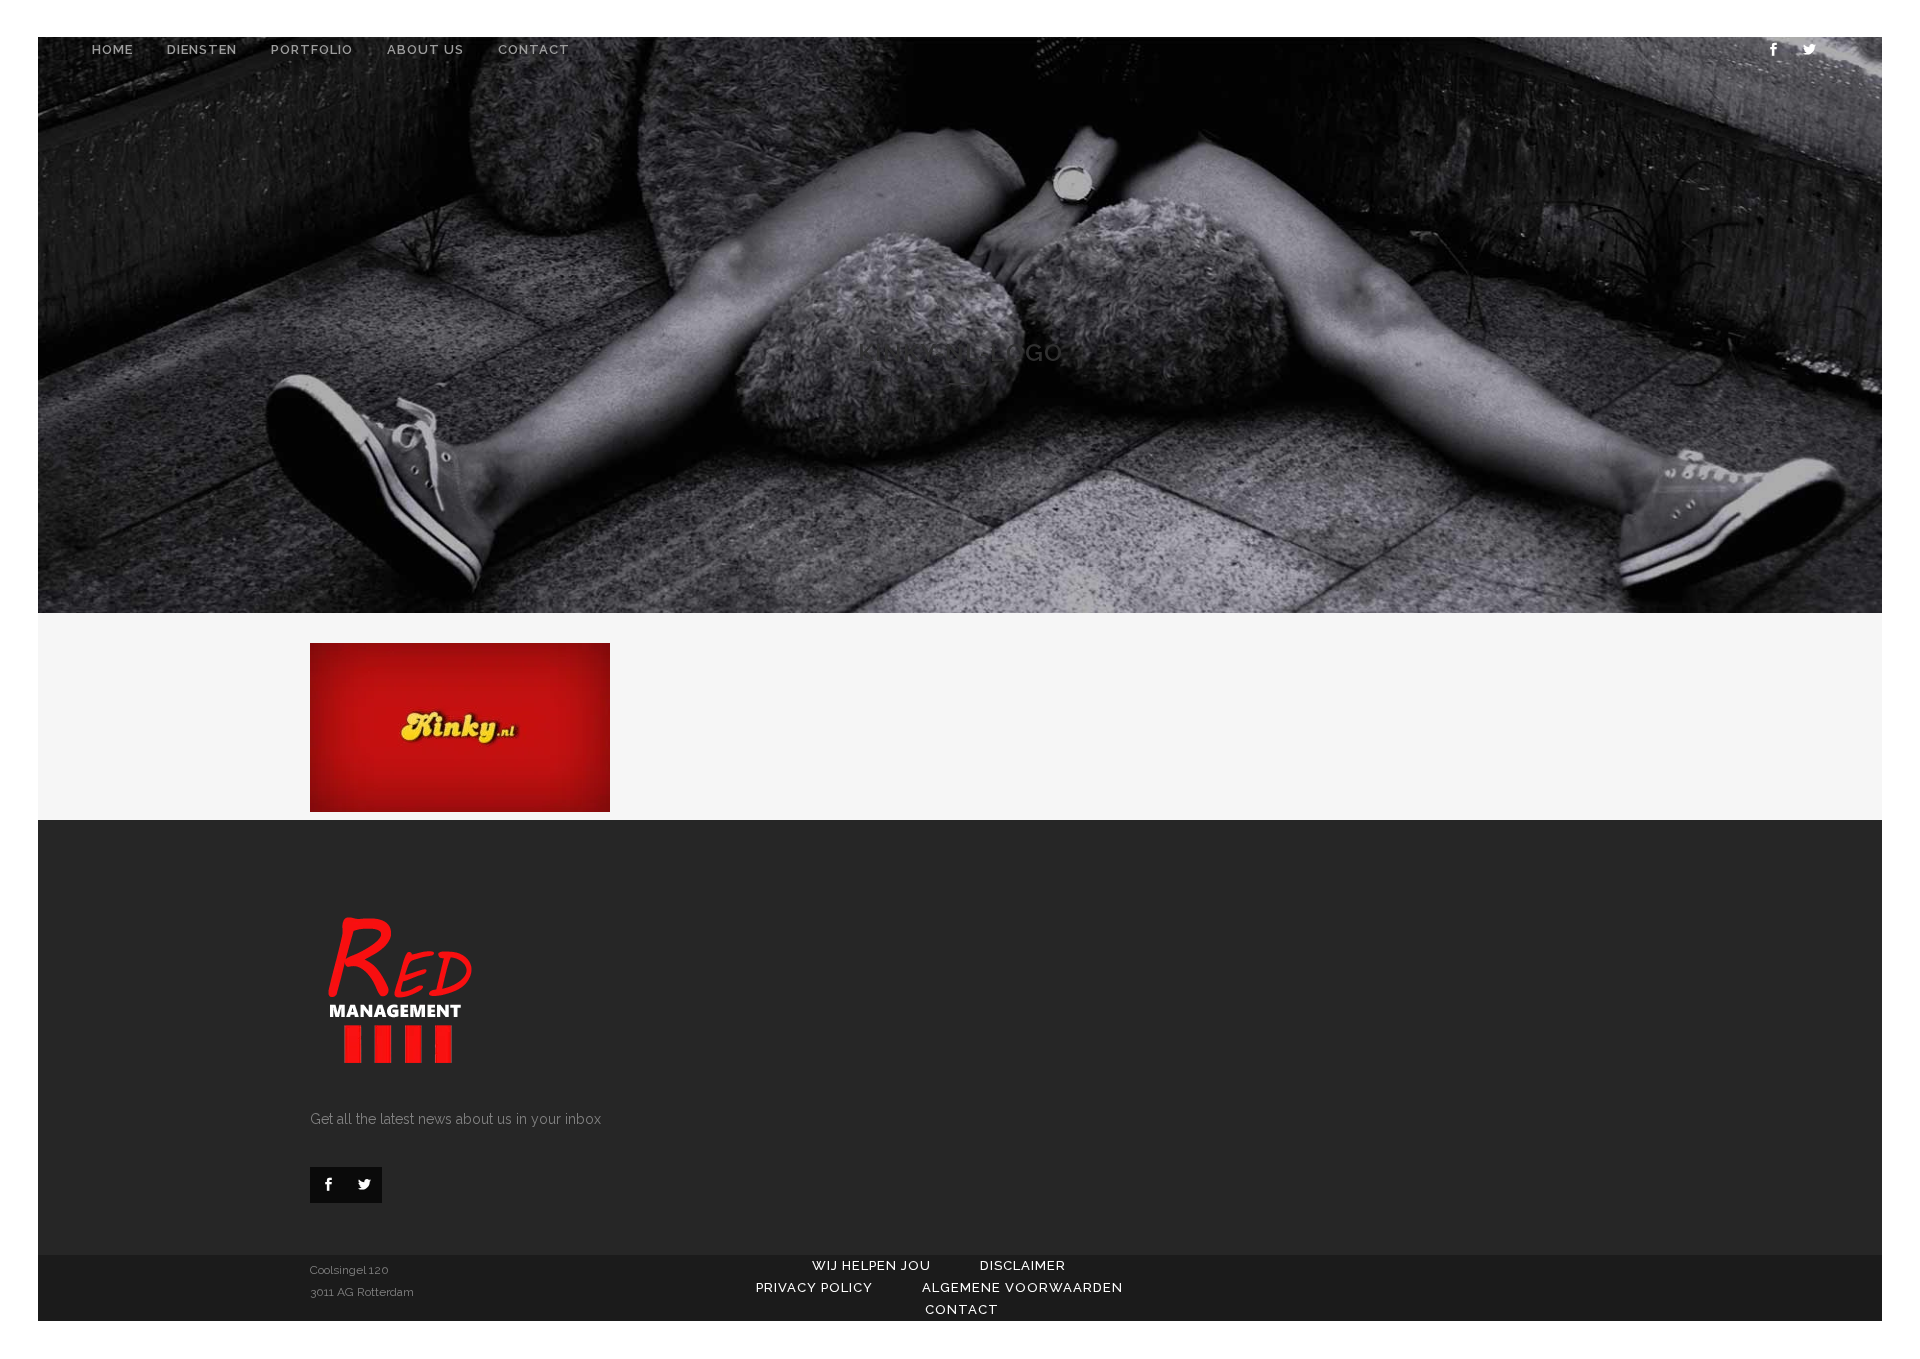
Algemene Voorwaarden (1022, 1287)
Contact (962, 1309)
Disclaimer (1023, 1265)
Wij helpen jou (871, 1265)
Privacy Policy (814, 1287)
